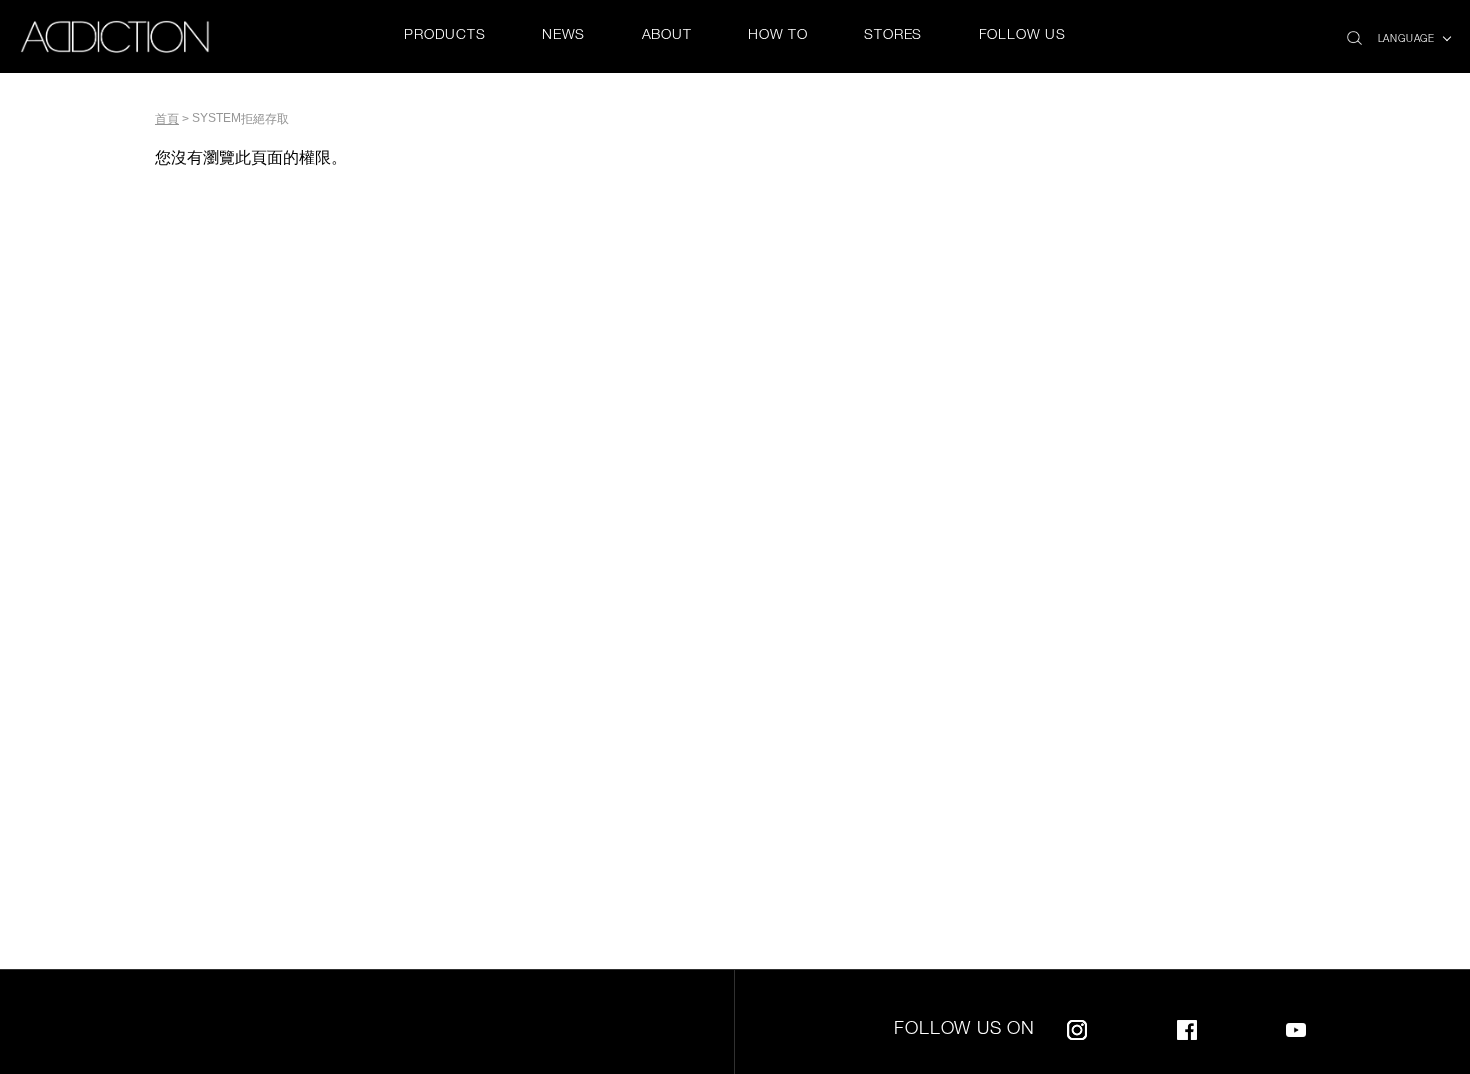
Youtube (1296, 1026)
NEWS (563, 36)
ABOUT (667, 36)
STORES (893, 36)
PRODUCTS (444, 36)
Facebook (1187, 1026)
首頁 (167, 119)
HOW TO (778, 36)
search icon (1354, 32)
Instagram (1077, 1026)
